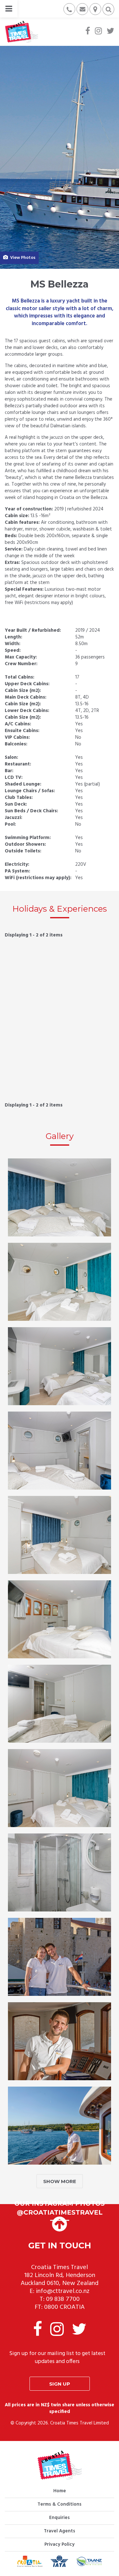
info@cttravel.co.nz (63, 2291)
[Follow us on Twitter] (110, 32)
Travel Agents (60, 2531)
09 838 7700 (63, 2299)
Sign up (60, 2384)
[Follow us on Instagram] (98, 32)
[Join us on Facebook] (88, 32)
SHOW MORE (60, 2181)
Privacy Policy (60, 2544)
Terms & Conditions (60, 2504)
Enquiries (60, 2518)
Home (60, 2491)
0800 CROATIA (64, 2307)
